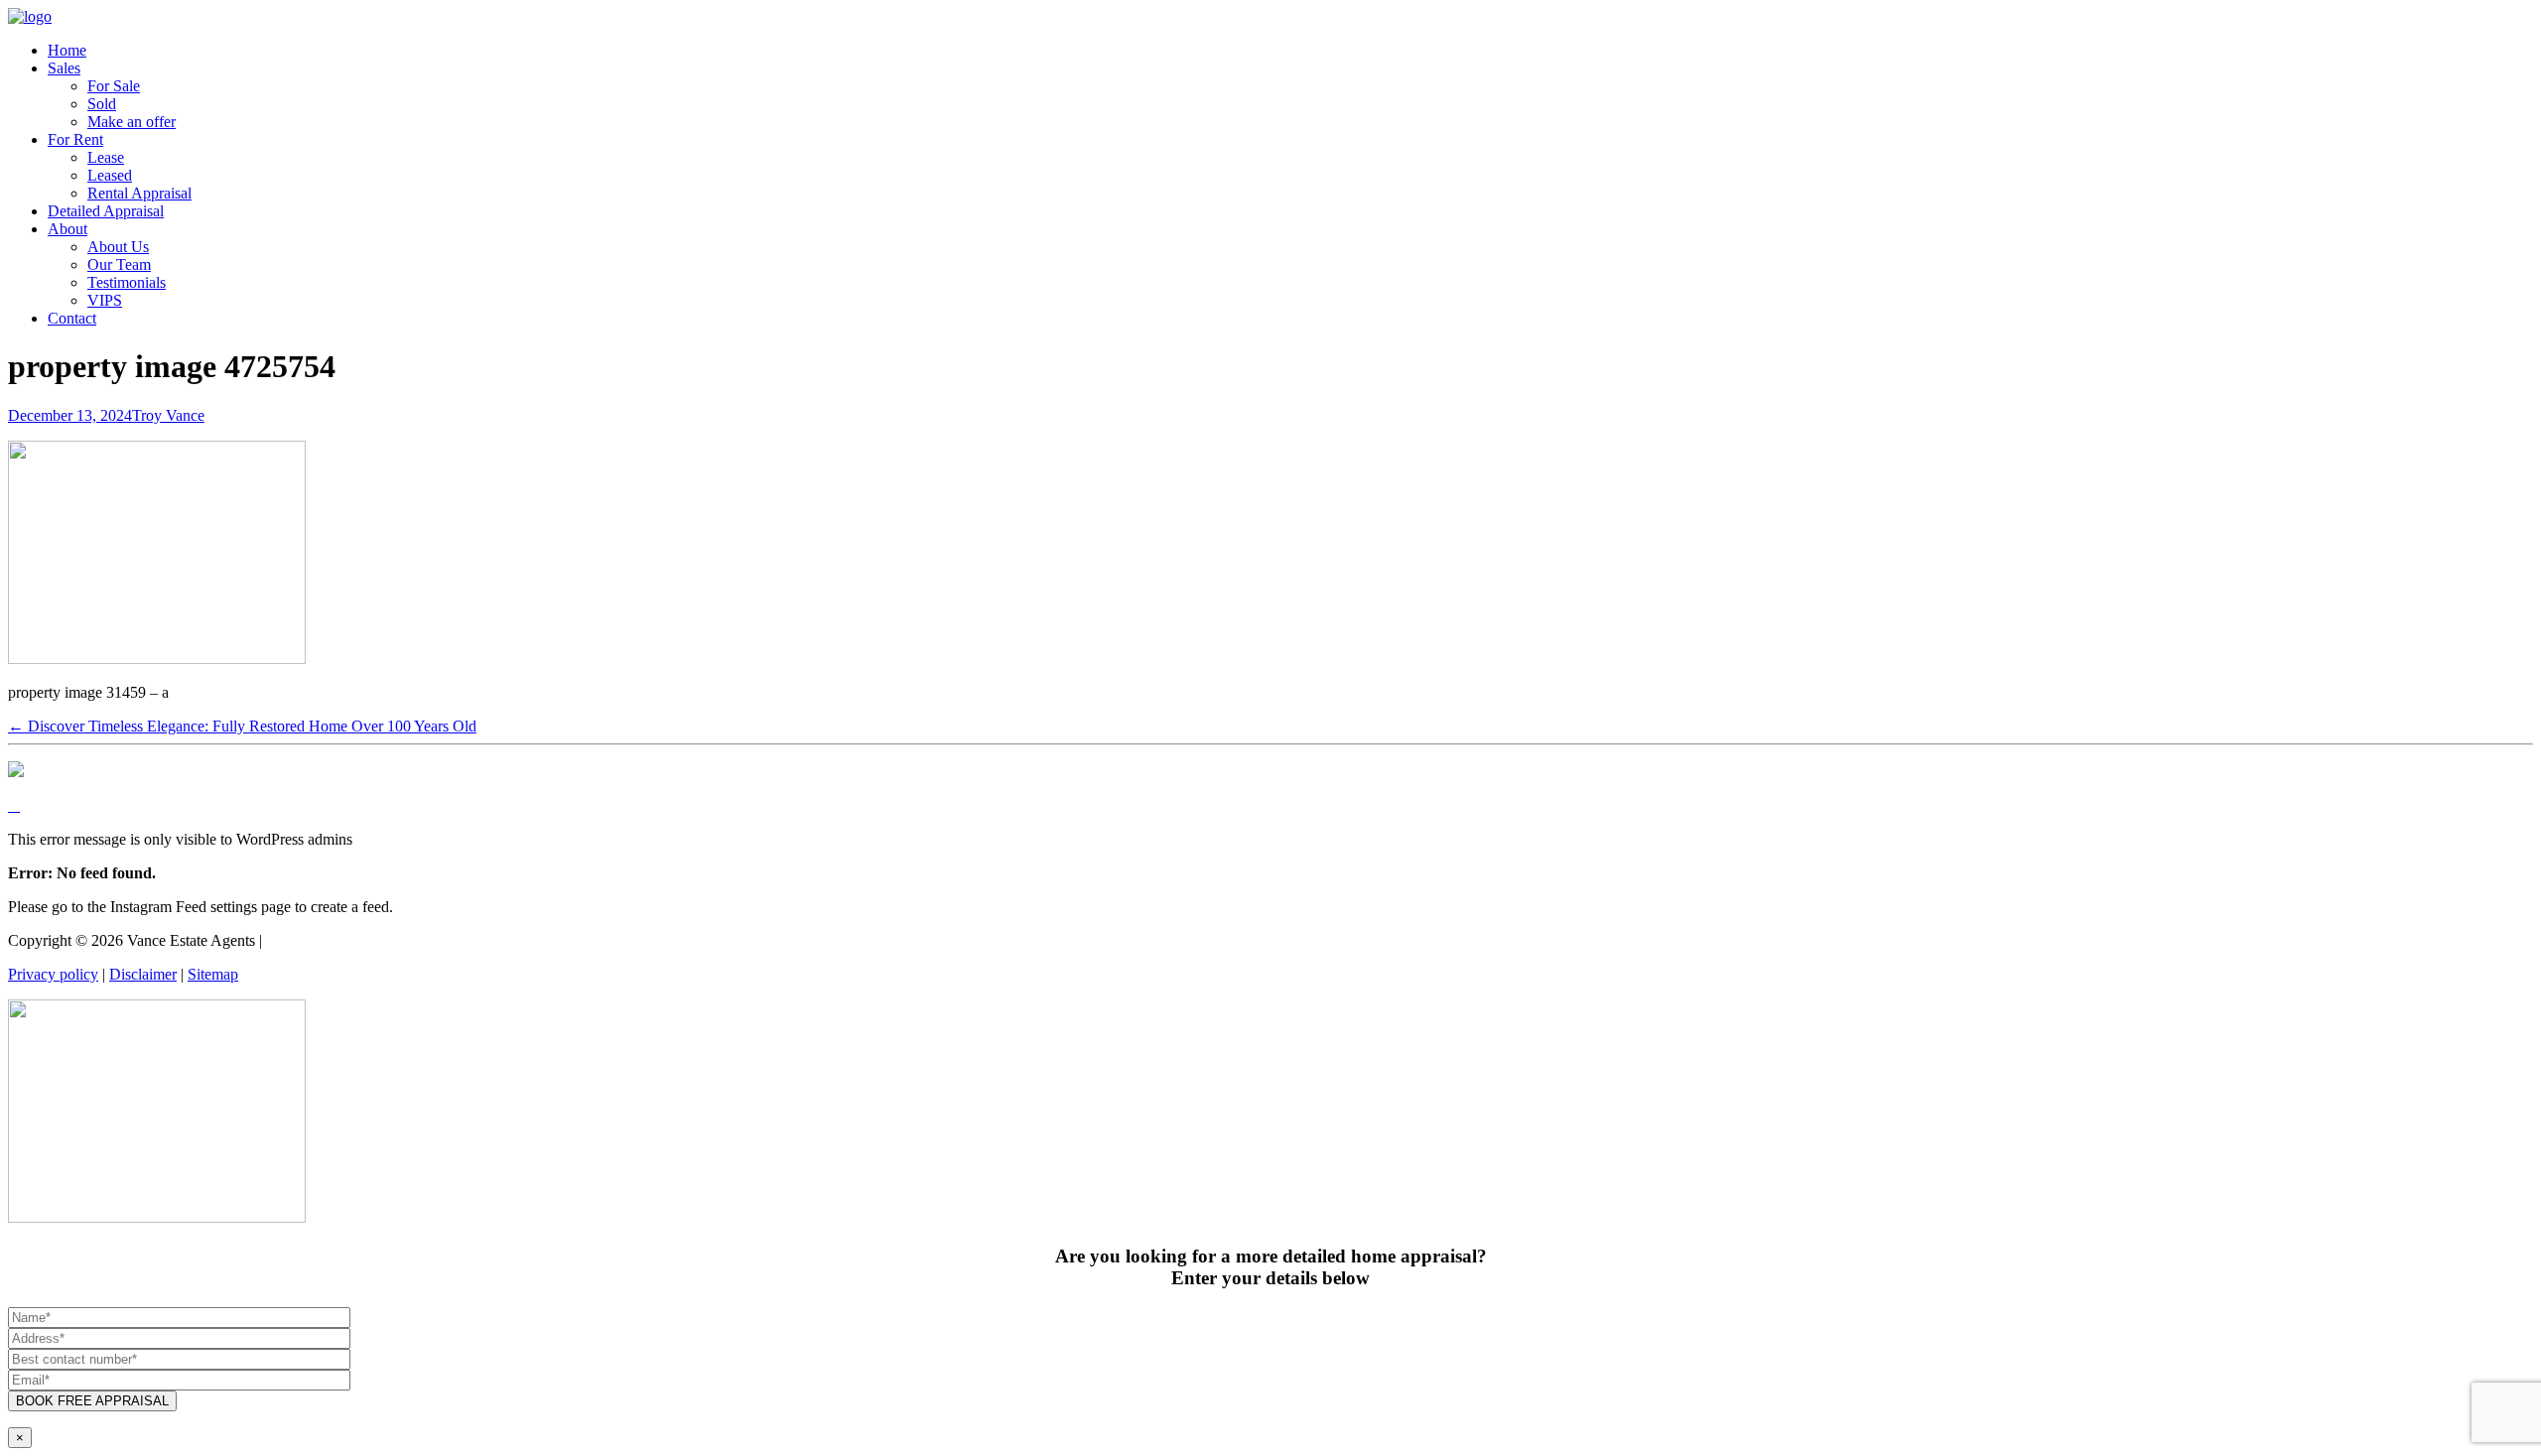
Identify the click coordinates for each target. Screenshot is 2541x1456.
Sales (64, 68)
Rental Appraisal (139, 193)
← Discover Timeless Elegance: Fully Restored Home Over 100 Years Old (242, 726)
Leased (110, 175)
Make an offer (132, 122)
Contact (72, 318)
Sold (102, 104)
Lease (106, 157)
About (67, 229)
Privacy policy (53, 974)
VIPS (105, 300)
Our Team (119, 265)
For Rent (75, 139)
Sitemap (213, 974)
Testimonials (127, 282)
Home (67, 50)
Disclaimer (143, 974)
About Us (118, 247)
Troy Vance (168, 415)
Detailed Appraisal (106, 211)
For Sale (114, 86)
